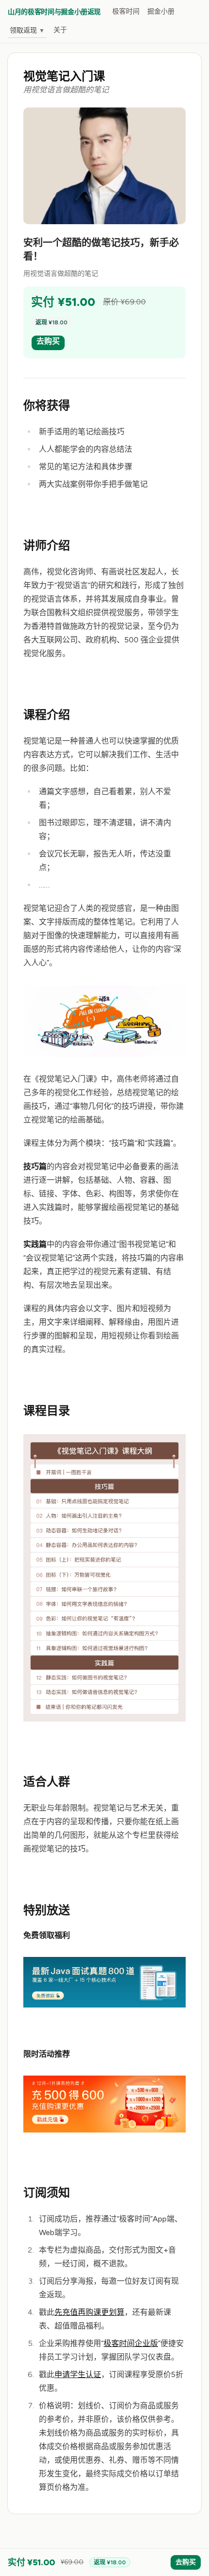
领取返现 (27, 30)
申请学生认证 (78, 2374)
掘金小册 (161, 11)
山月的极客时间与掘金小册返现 (54, 12)
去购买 (48, 341)
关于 (60, 30)
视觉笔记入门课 (64, 76)
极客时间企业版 (131, 2343)
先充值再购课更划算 (89, 2312)
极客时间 (126, 11)
